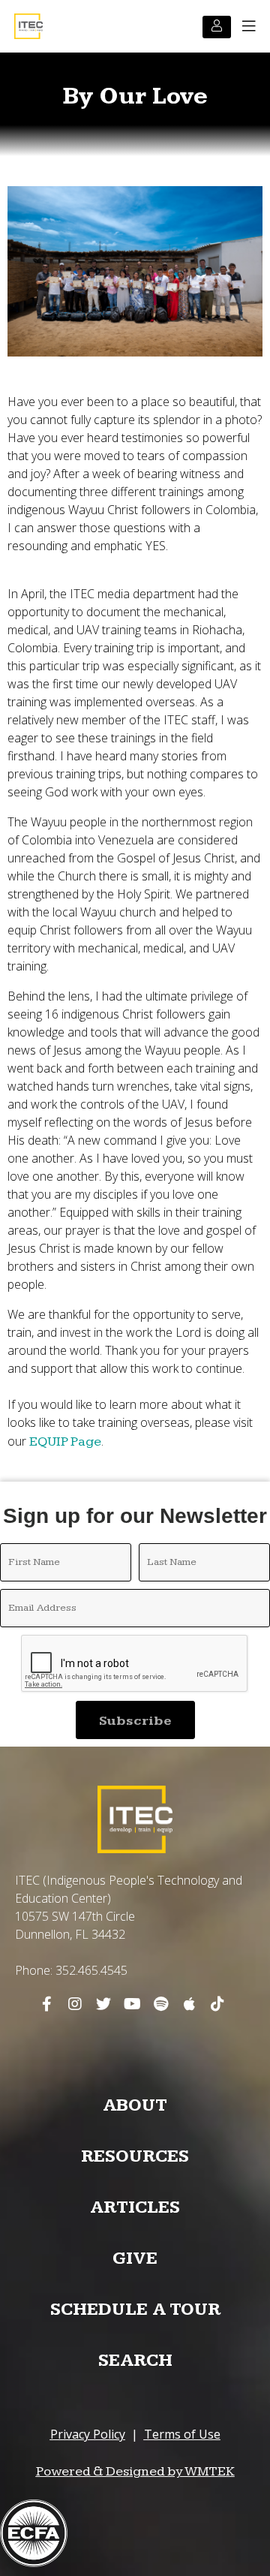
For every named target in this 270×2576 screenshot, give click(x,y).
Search (135, 2361)
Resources (135, 2156)
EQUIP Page (65, 1441)
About (135, 2105)
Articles (135, 2207)
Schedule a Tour (135, 2310)
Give (135, 2259)
